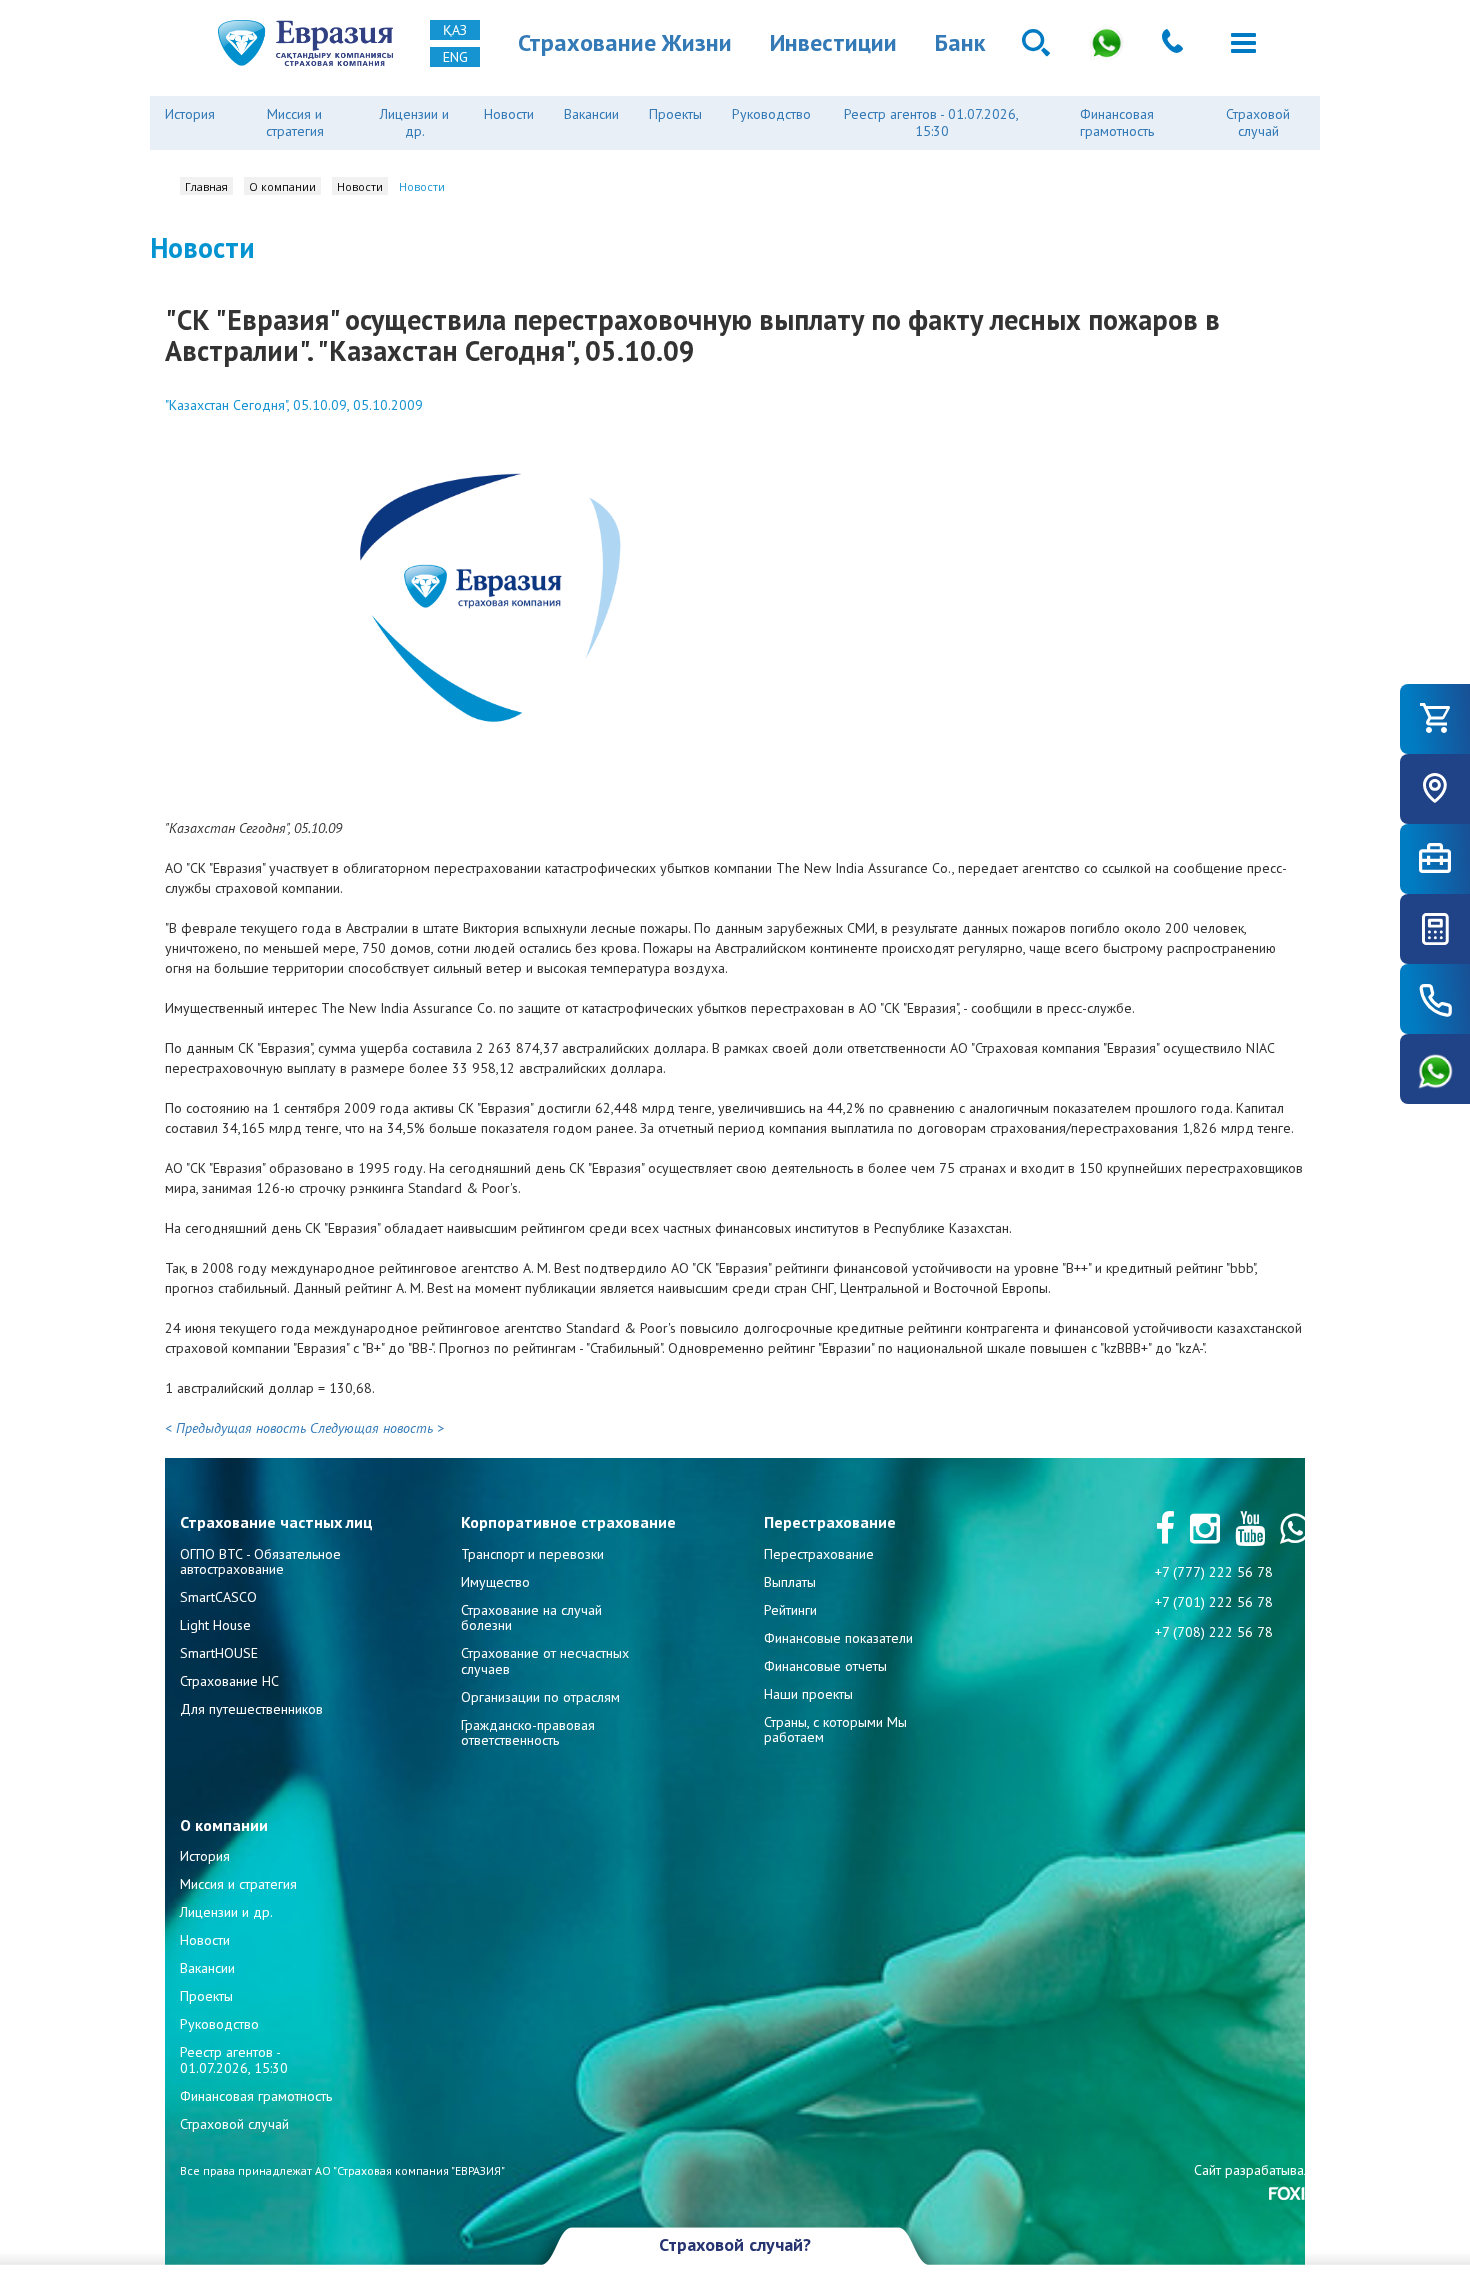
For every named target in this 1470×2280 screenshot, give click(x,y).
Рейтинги (790, 1610)
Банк (960, 42)
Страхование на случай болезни (531, 1617)
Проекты (675, 114)
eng (455, 57)
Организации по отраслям (540, 1697)
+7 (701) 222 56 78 (1214, 1602)
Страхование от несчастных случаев (545, 1660)
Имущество (495, 1582)
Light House (215, 1625)
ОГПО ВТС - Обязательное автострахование (260, 1561)
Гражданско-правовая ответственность (528, 1732)
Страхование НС (229, 1681)
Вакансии (591, 114)
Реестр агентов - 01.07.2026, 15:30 (931, 122)
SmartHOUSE (219, 1653)
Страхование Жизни (625, 42)
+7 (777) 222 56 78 (1214, 1572)
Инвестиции (833, 42)
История (190, 114)
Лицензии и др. (414, 122)
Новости (509, 114)
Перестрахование (819, 1554)
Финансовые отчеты (825, 1666)
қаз (455, 30)
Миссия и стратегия (295, 122)
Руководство (771, 114)
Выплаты (790, 1582)
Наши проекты (808, 1694)
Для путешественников (251, 1709)
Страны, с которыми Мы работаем (835, 1729)
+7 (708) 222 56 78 (1214, 1632)
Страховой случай (1258, 122)
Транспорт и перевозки (532, 1554)
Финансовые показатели (838, 1638)
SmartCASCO (218, 1597)
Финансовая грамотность (1117, 122)
